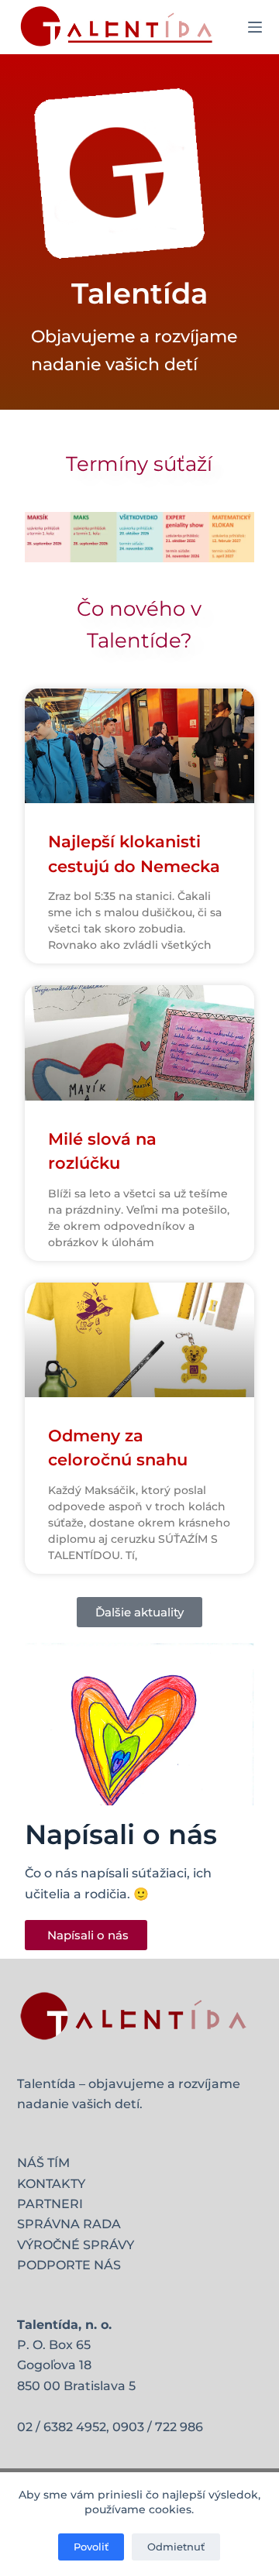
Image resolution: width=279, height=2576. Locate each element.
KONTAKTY (51, 2184)
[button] (139, 1612)
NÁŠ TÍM (43, 2163)
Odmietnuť (176, 2547)
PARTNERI (50, 2204)
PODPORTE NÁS (69, 2265)
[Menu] (255, 27)
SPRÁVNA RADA (69, 2224)
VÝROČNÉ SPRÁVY (76, 2245)
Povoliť (91, 2547)
